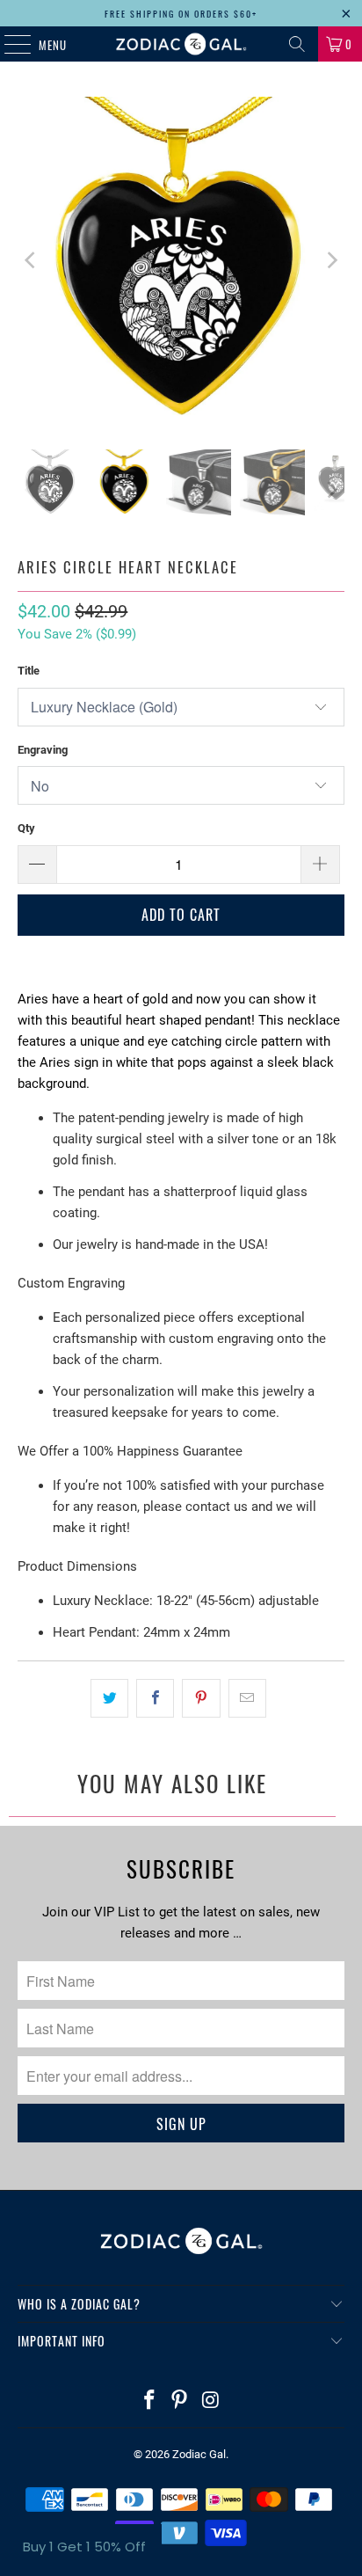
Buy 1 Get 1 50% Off (84, 2547)
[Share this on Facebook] (155, 1698)
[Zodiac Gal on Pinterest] (180, 2401)
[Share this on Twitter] (109, 1698)
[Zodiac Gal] (181, 44)
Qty (26, 828)
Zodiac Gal (199, 2454)
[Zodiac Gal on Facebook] (149, 2401)
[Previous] (31, 260)
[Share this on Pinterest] (201, 1698)
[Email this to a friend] (247, 1698)
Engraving (43, 750)
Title (29, 671)
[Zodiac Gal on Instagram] (211, 2401)
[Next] (331, 260)
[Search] (297, 44)
